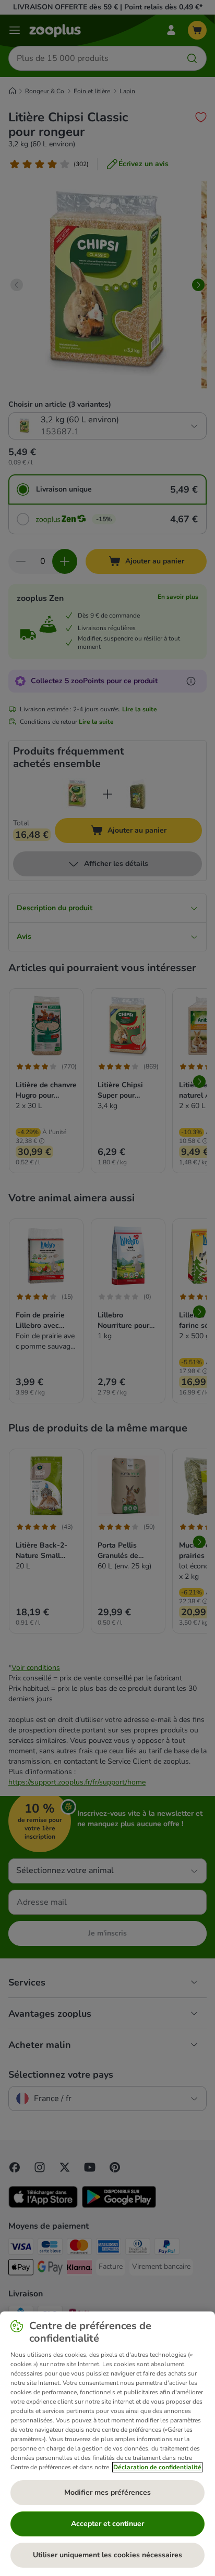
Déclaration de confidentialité (157, 2467)
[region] (107, 2444)
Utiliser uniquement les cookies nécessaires (107, 2555)
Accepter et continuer (107, 2524)
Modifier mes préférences (107, 2492)
